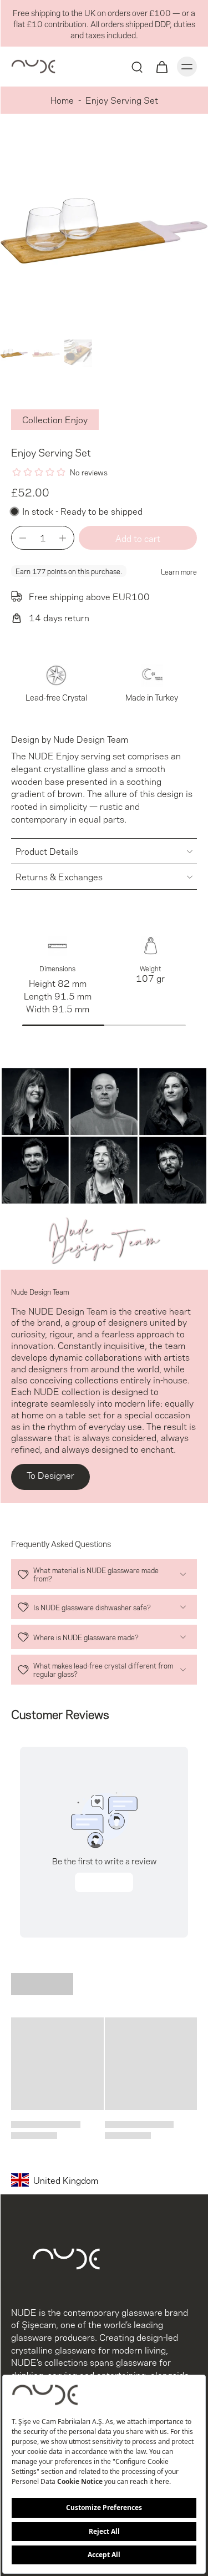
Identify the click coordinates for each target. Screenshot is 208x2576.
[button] (138, 538)
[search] (137, 67)
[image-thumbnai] (14, 353)
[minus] (23, 538)
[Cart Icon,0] (161, 67)
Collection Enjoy (55, 419)
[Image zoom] (104, 231)
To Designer (50, 1475)
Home (62, 100)
